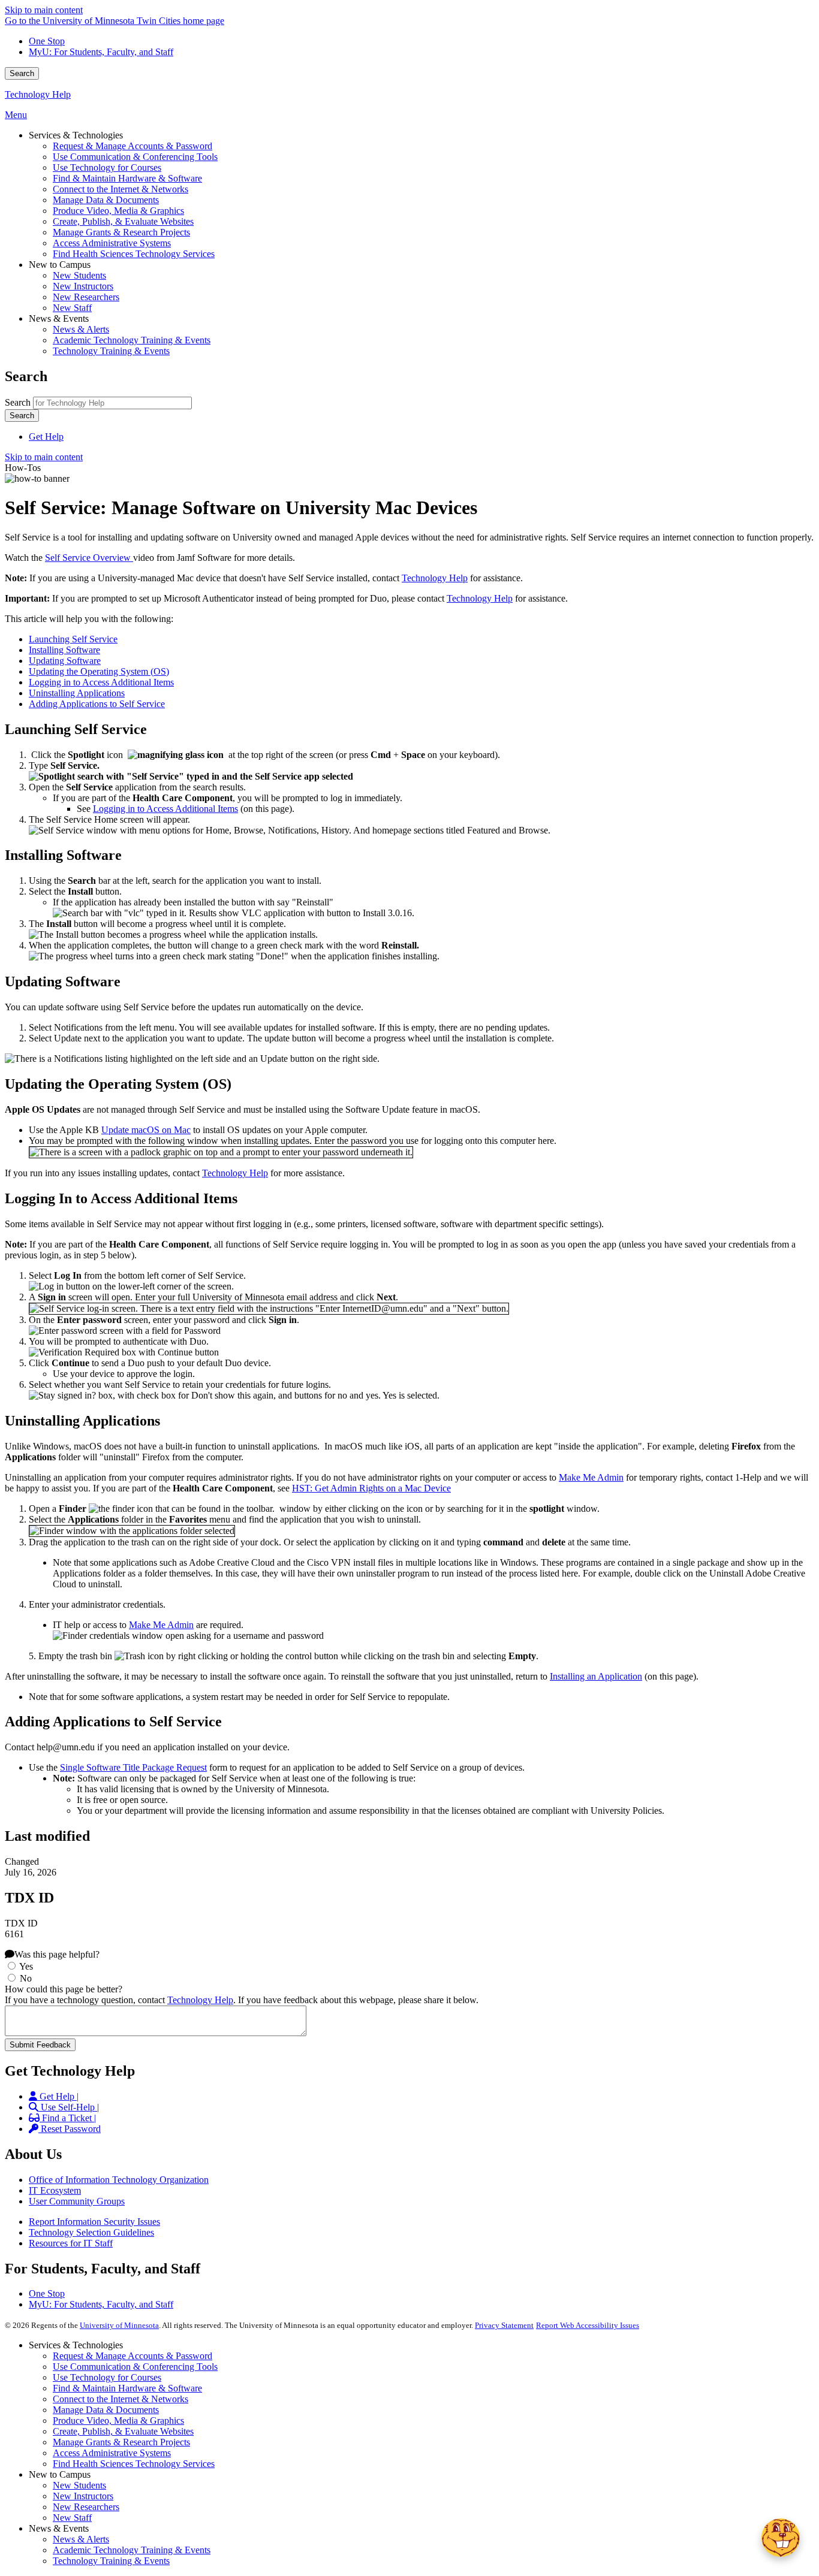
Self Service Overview (89, 558)
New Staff (72, 2518)
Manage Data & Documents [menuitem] (106, 200)
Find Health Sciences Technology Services (134, 2464)
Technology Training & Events (111, 2561)
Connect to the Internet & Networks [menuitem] (121, 189)
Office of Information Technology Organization (119, 2180)
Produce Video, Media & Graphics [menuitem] (118, 211)
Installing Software (64, 650)
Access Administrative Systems (112, 2453)
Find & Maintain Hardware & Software (127, 2388)
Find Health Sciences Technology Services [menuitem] (134, 254)
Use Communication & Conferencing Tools (135, 2367)
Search (22, 73)
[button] (781, 2538)
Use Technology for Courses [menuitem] (107, 167)
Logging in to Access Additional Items (101, 682)
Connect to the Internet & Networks (121, 2399)
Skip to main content (44, 10)
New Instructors (83, 2496)
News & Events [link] (59, 318)
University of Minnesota (119, 2325)
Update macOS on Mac (146, 1130)
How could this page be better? (64, 1989)
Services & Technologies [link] (76, 135)
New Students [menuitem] (79, 275)
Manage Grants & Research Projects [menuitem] (121, 232)
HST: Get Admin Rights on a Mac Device (371, 1488)
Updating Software (65, 661)
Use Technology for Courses (107, 2377)
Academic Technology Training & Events (132, 2550)
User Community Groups (77, 2201)
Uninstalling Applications (77, 693)
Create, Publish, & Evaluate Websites (123, 2431)
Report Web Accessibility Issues (588, 2325)
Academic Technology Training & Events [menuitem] (132, 340)
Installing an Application (596, 1676)
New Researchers (86, 2507)
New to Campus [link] (60, 265)
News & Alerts (81, 2539)
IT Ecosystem (55, 2190)
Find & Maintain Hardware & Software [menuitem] (127, 178)
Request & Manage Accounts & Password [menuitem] (133, 146)
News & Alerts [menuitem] (81, 329)
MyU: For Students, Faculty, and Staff (101, 52)
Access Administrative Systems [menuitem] (112, 243)
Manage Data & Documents (106, 2410)
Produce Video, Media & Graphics (118, 2421)
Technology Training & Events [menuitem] (111, 351)
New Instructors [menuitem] (83, 286)
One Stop (47, 41)
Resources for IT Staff (71, 2243)
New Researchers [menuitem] (86, 297)
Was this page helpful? (57, 1954)
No (26, 1978)
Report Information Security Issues (94, 2222)
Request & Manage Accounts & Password (133, 2356)
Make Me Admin (591, 1477)
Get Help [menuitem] (46, 437)
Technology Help (38, 94)
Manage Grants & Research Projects (121, 2442)
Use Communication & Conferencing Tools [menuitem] (135, 157)
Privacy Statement (504, 2325)
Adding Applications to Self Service (97, 704)
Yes (26, 1966)
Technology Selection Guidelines (91, 2232)
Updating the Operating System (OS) (99, 671)
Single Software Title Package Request (133, 1767)
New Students (79, 2485)
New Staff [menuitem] (72, 308)
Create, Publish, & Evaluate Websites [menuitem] (123, 221)
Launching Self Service (73, 639)
